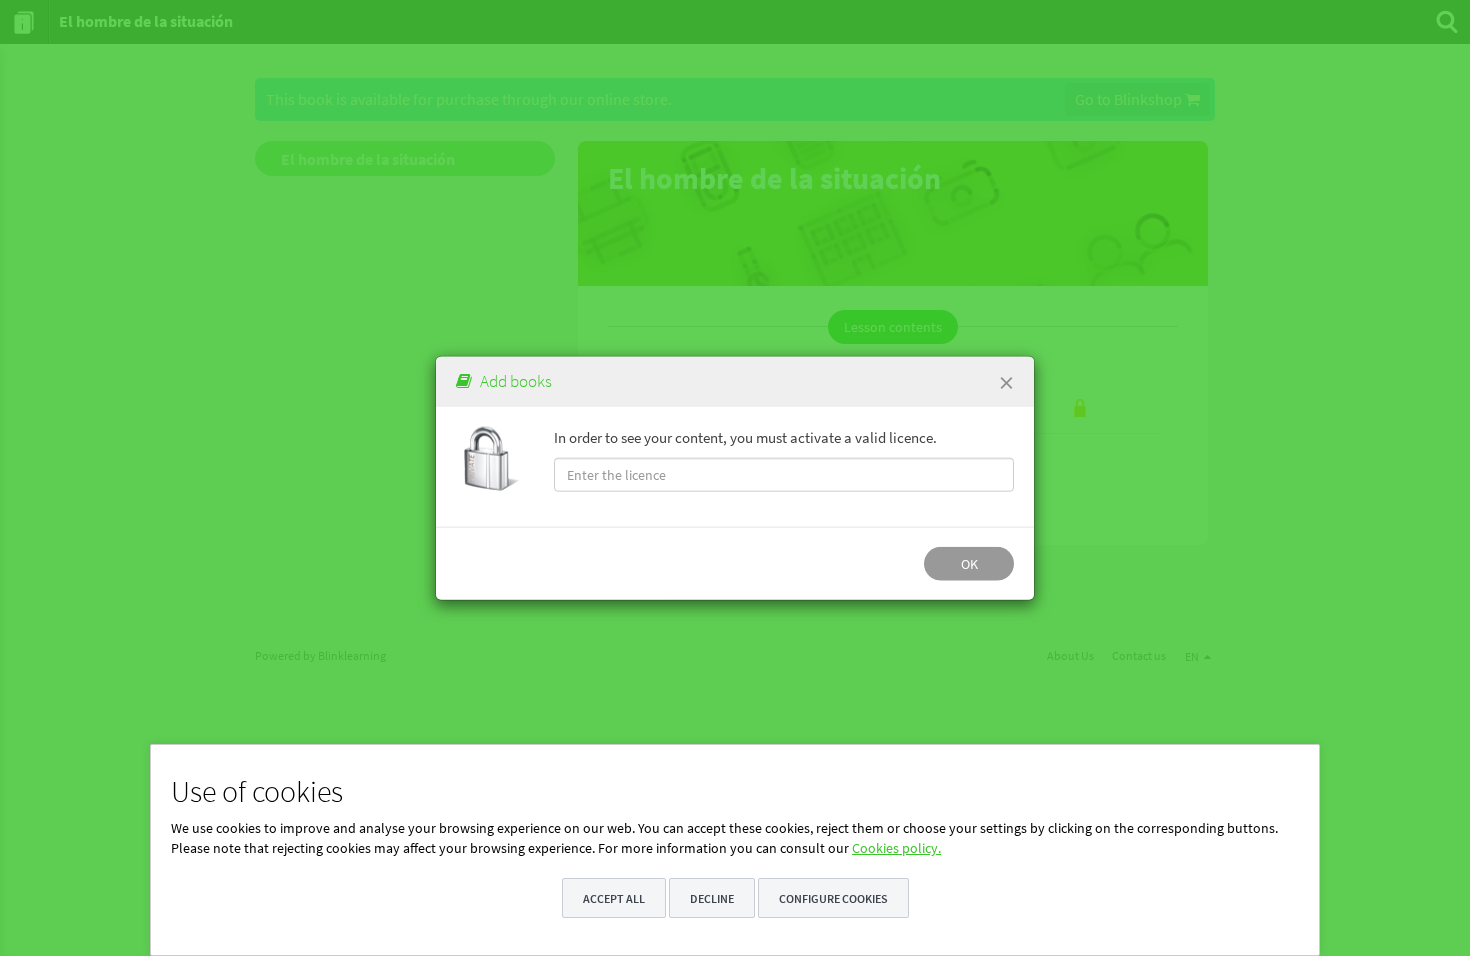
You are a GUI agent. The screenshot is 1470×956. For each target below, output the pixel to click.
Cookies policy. (896, 848)
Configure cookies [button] (833, 898)
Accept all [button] (614, 898)
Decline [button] (712, 898)
